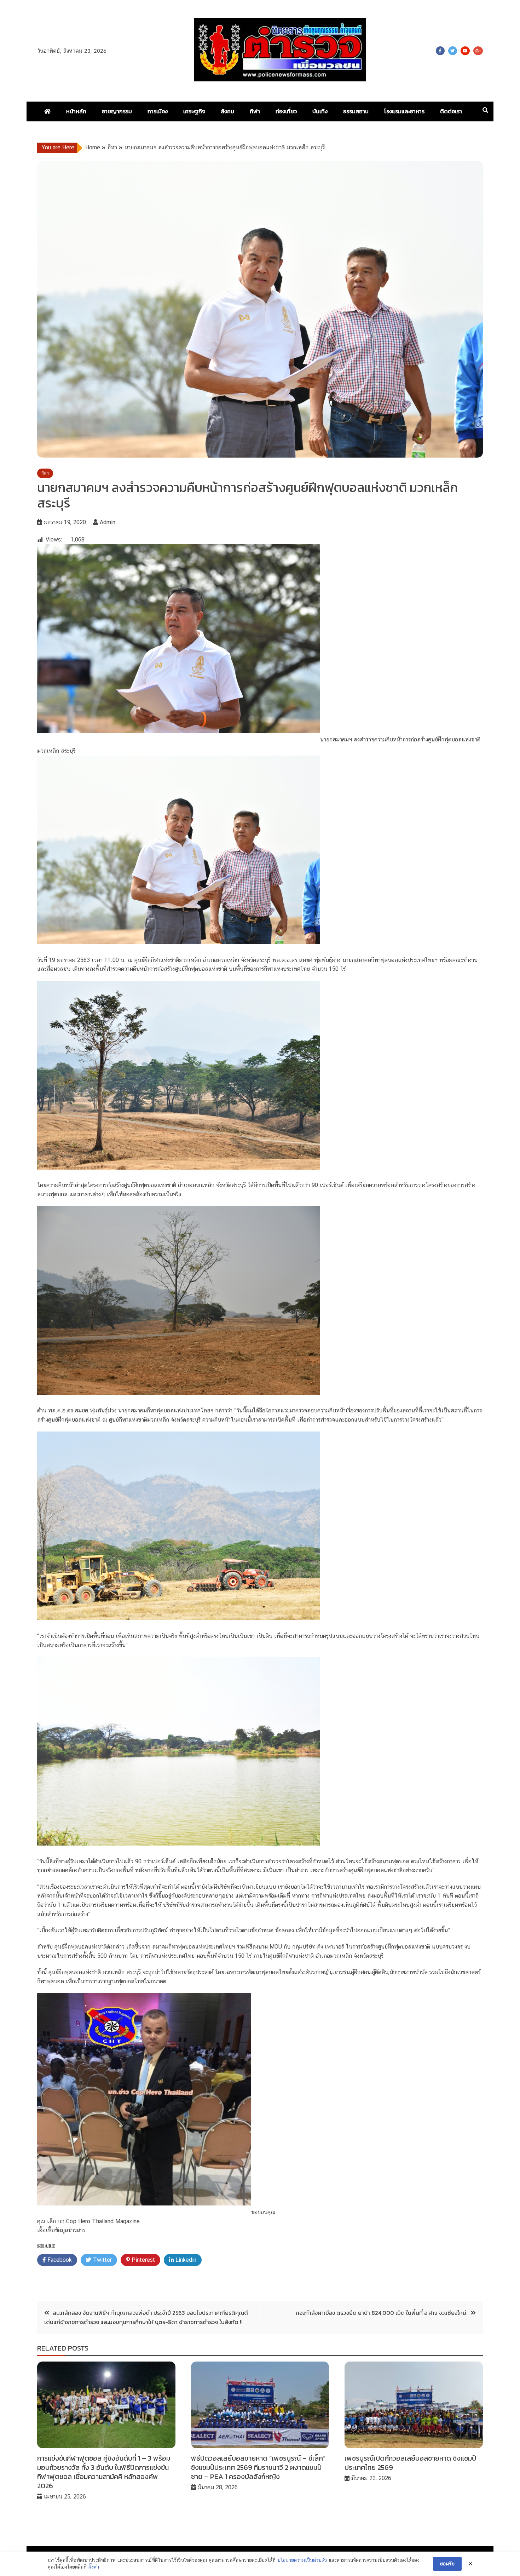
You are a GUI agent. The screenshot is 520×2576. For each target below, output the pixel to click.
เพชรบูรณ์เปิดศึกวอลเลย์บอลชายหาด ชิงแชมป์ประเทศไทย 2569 (410, 2463)
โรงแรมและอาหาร (404, 111)
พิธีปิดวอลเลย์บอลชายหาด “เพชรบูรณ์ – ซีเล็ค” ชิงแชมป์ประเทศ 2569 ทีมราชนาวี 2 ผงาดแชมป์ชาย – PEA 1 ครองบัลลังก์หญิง (258, 2467)
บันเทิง (320, 111)
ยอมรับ (447, 2564)
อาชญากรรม (117, 111)
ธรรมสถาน (356, 111)
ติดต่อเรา (451, 111)
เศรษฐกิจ (194, 111)
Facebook (440, 51)
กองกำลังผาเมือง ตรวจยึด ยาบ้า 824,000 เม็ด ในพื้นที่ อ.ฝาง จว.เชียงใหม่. (382, 2313)
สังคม (227, 111)
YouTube (465, 51)
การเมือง (158, 111)
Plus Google (478, 51)
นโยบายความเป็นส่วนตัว (302, 2560)
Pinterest (142, 2260)
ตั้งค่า (94, 2567)
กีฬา (255, 111)
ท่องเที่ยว (286, 111)
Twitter (453, 51)
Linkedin (185, 2260)
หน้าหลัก (76, 111)
